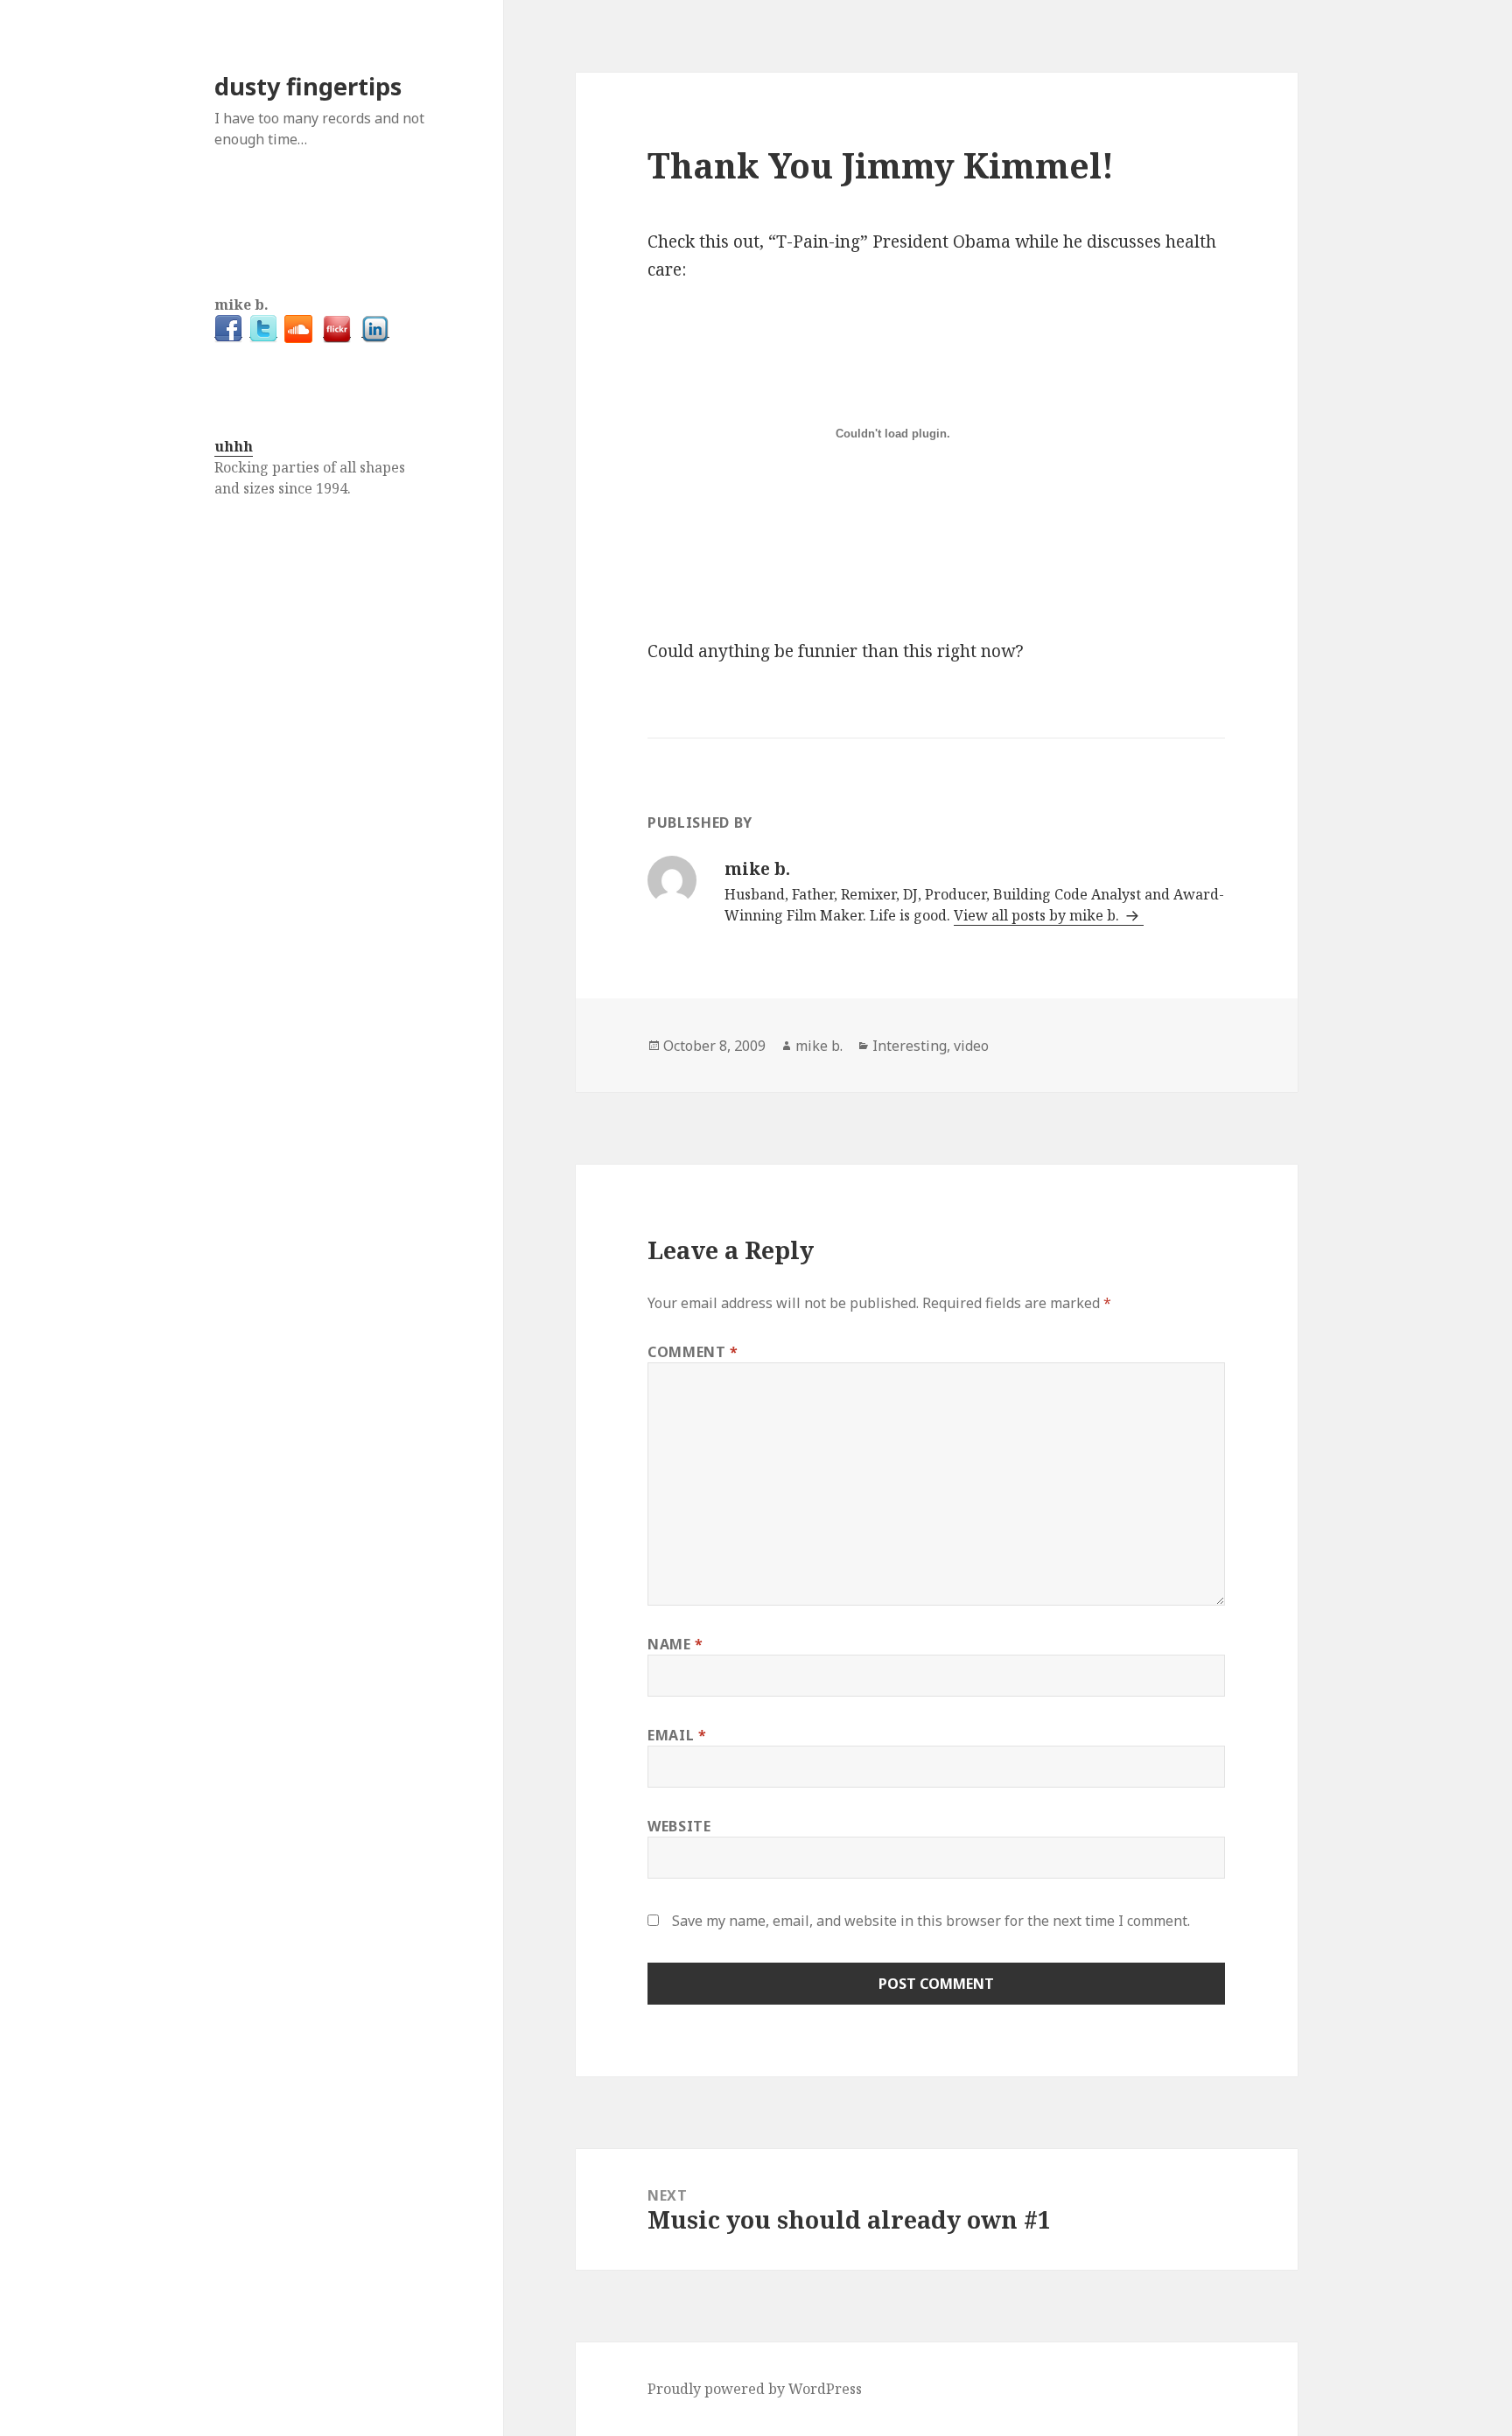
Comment (693, 1352)
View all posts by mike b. (1038, 915)
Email (677, 1735)
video (971, 1046)
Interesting (910, 1046)
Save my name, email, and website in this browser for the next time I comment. (931, 1921)
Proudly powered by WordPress (755, 2389)
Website (679, 1826)
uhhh (234, 446)
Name (675, 1644)
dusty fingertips (308, 86)
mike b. (819, 1046)
